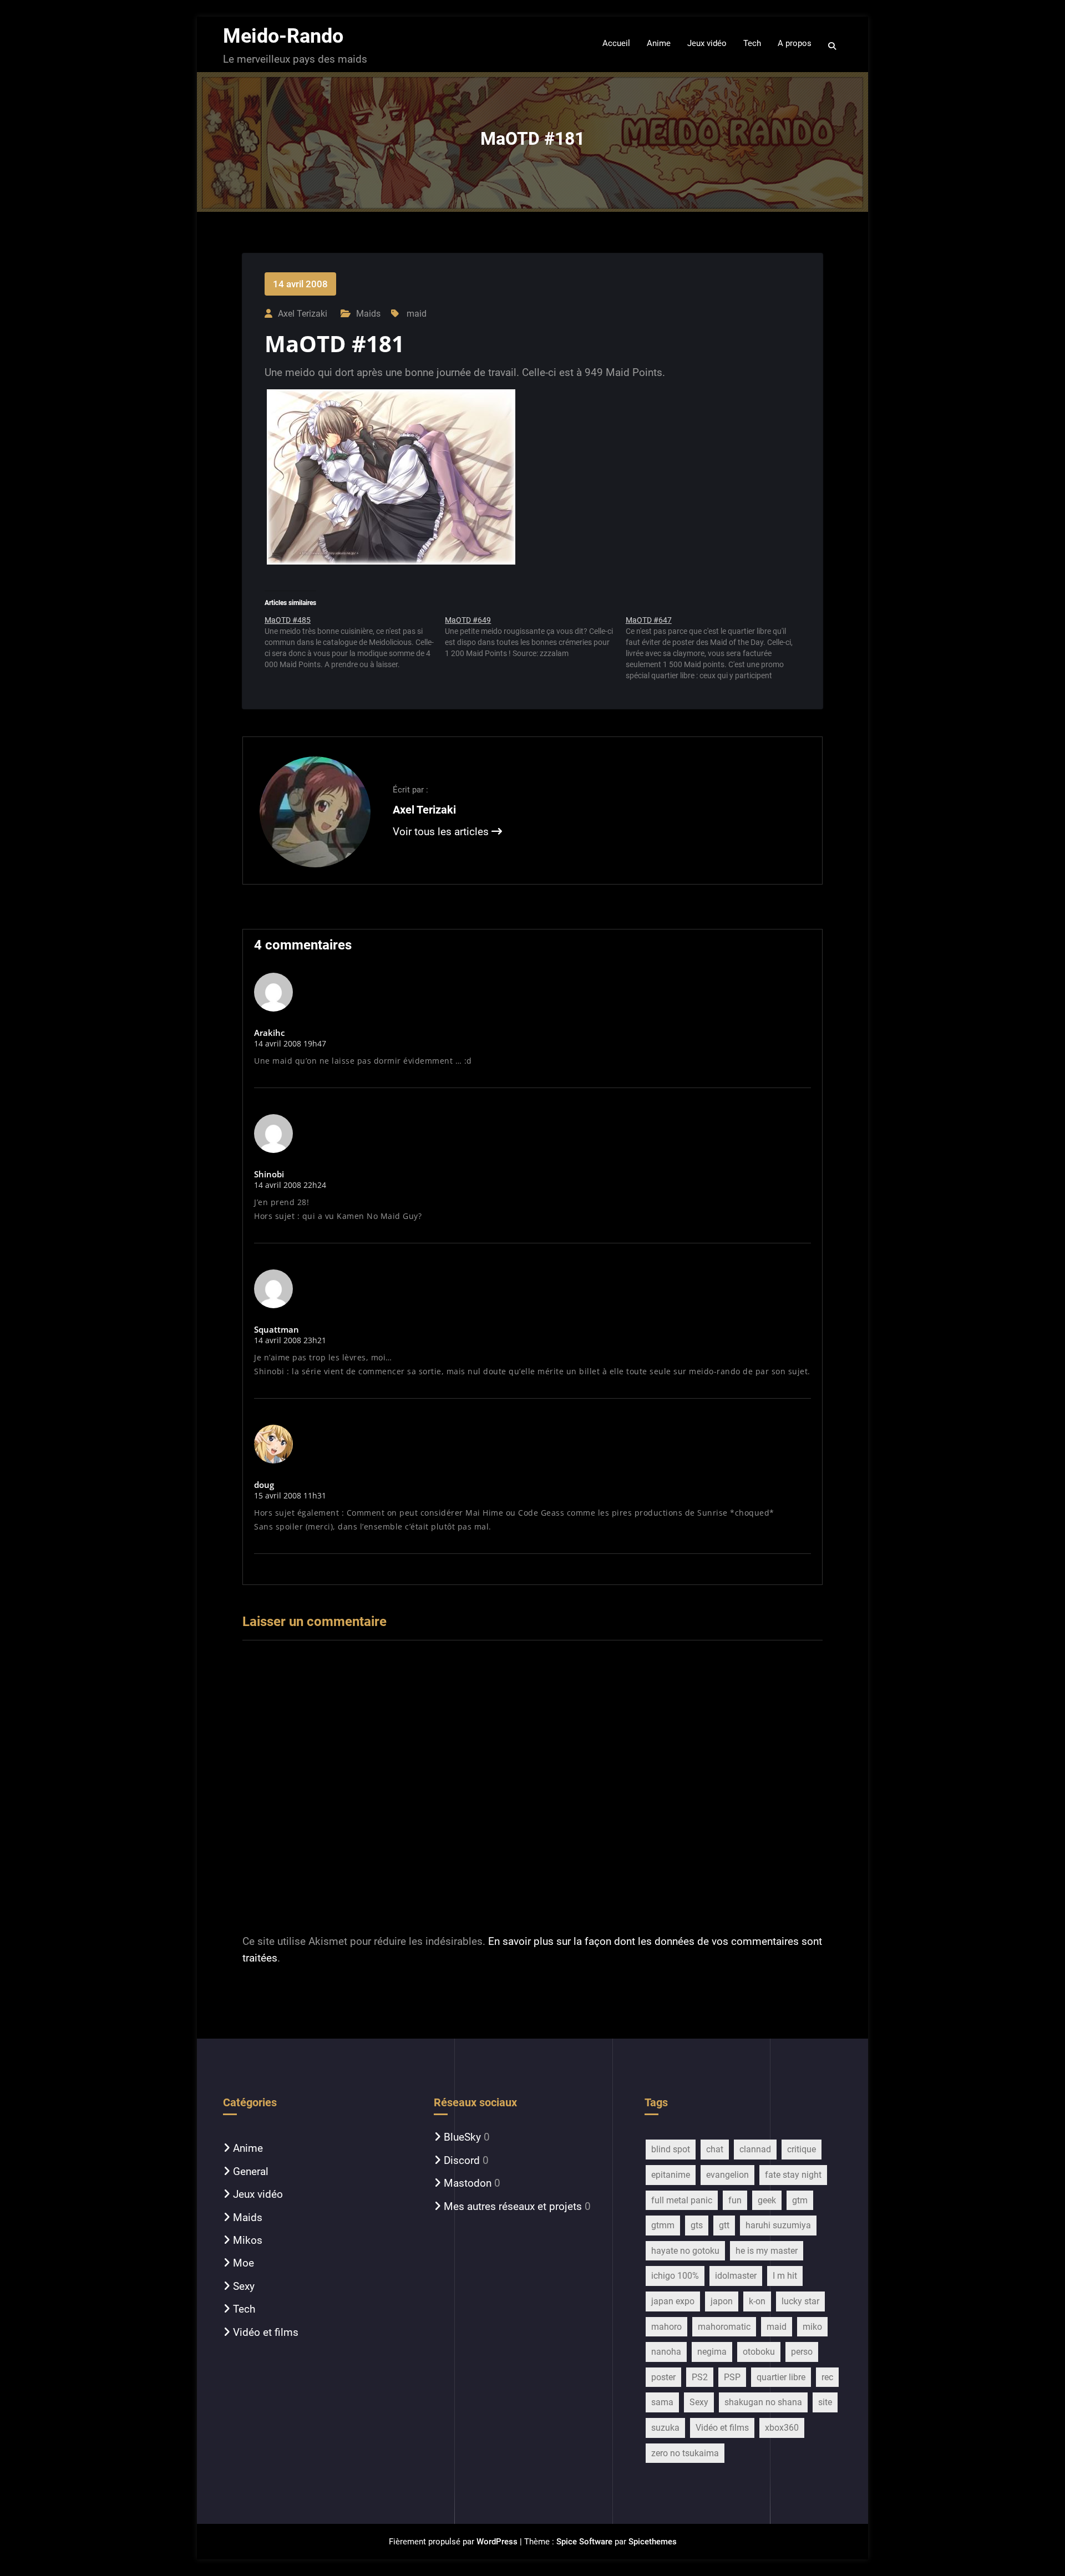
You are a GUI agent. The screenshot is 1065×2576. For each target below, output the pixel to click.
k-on (757, 2301)
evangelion (727, 2175)
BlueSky (462, 2137)
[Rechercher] (833, 46)
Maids (368, 314)
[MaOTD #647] (716, 648)
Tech (244, 2309)
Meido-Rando (283, 36)
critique (802, 2149)
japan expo (673, 2301)
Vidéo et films (266, 2332)
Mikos (248, 2240)
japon (722, 2301)
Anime (248, 2148)
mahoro (666, 2327)
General (251, 2171)
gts (697, 2225)
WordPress (497, 2542)
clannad (755, 2149)
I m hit (785, 2276)
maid (417, 314)
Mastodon (468, 2183)
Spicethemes (653, 2542)
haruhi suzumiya (778, 2225)
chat (715, 2149)
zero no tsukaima (685, 2453)
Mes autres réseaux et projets (513, 2206)
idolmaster (736, 2276)
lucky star (800, 2301)
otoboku (759, 2352)
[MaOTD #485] (355, 646)
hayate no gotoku (685, 2251)
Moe (244, 2263)
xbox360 (782, 2428)
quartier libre (781, 2377)
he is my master (767, 2251)
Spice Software (584, 2542)
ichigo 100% (675, 2276)
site (825, 2402)
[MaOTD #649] (535, 641)
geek (767, 2200)
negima (712, 2352)
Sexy (244, 2286)
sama (662, 2402)
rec (827, 2377)
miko (812, 2327)
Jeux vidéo (258, 2194)
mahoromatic (724, 2327)
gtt (724, 2225)
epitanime (671, 2175)
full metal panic (682, 2200)
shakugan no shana (763, 2402)
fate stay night (793, 2175)
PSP (732, 2377)
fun (735, 2200)
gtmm (663, 2225)
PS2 (700, 2377)
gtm (800, 2200)
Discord (462, 2160)
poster (663, 2377)
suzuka (665, 2428)
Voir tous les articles (442, 832)
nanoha (666, 2352)
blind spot (671, 2149)
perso (802, 2352)
